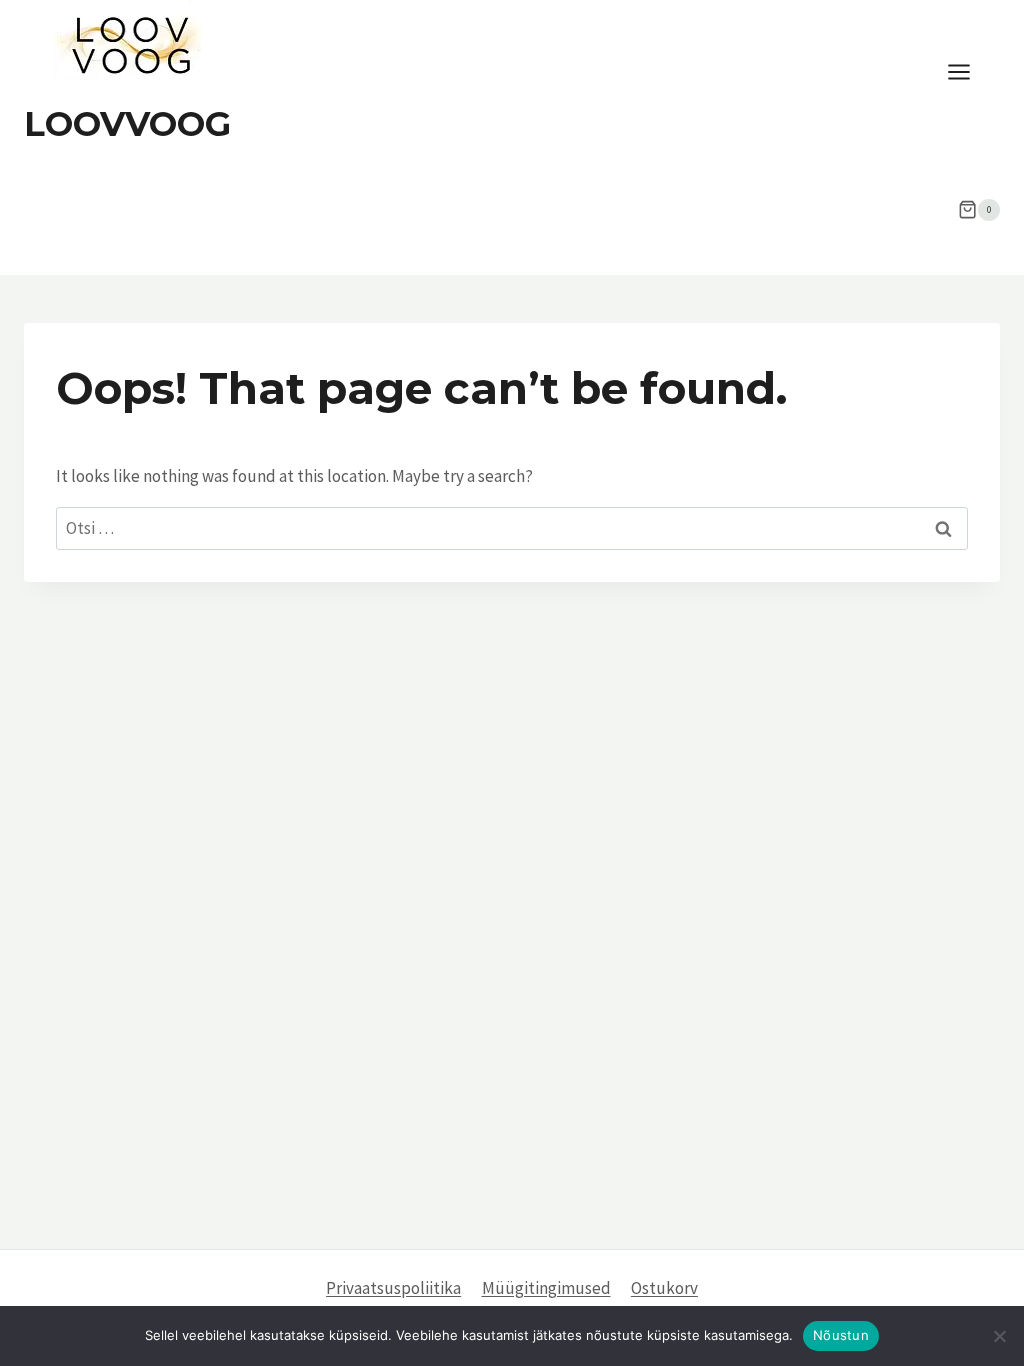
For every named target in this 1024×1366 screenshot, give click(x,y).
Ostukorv (664, 1288)
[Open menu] (969, 72)
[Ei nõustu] (999, 1336)
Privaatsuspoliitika (393, 1288)
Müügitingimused (546, 1288)
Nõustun (841, 1335)
